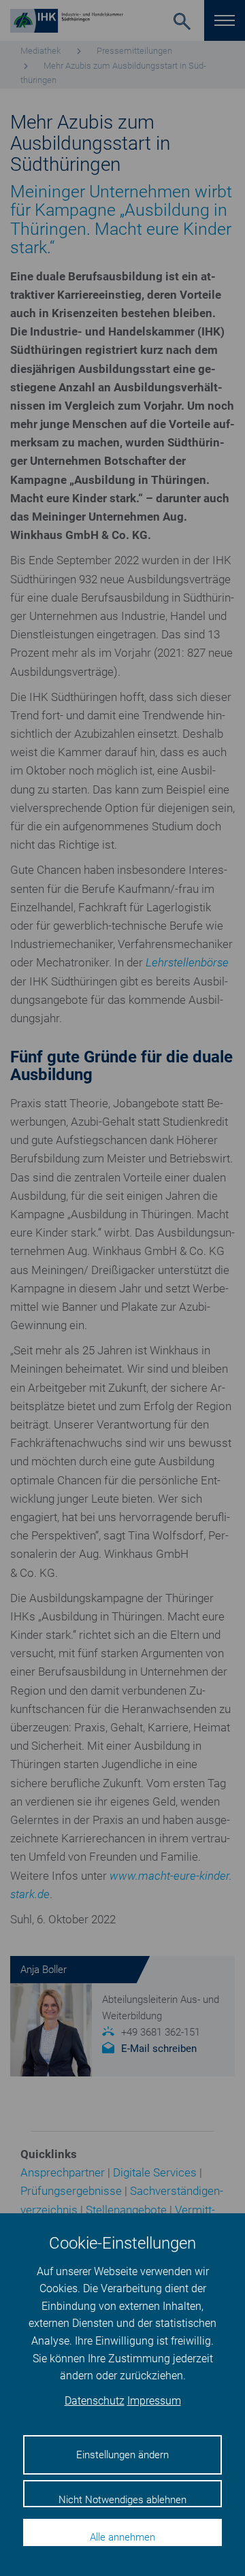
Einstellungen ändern (122, 2455)
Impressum (154, 2401)
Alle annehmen (122, 2537)
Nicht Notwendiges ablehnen (122, 2500)
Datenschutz (95, 2401)
